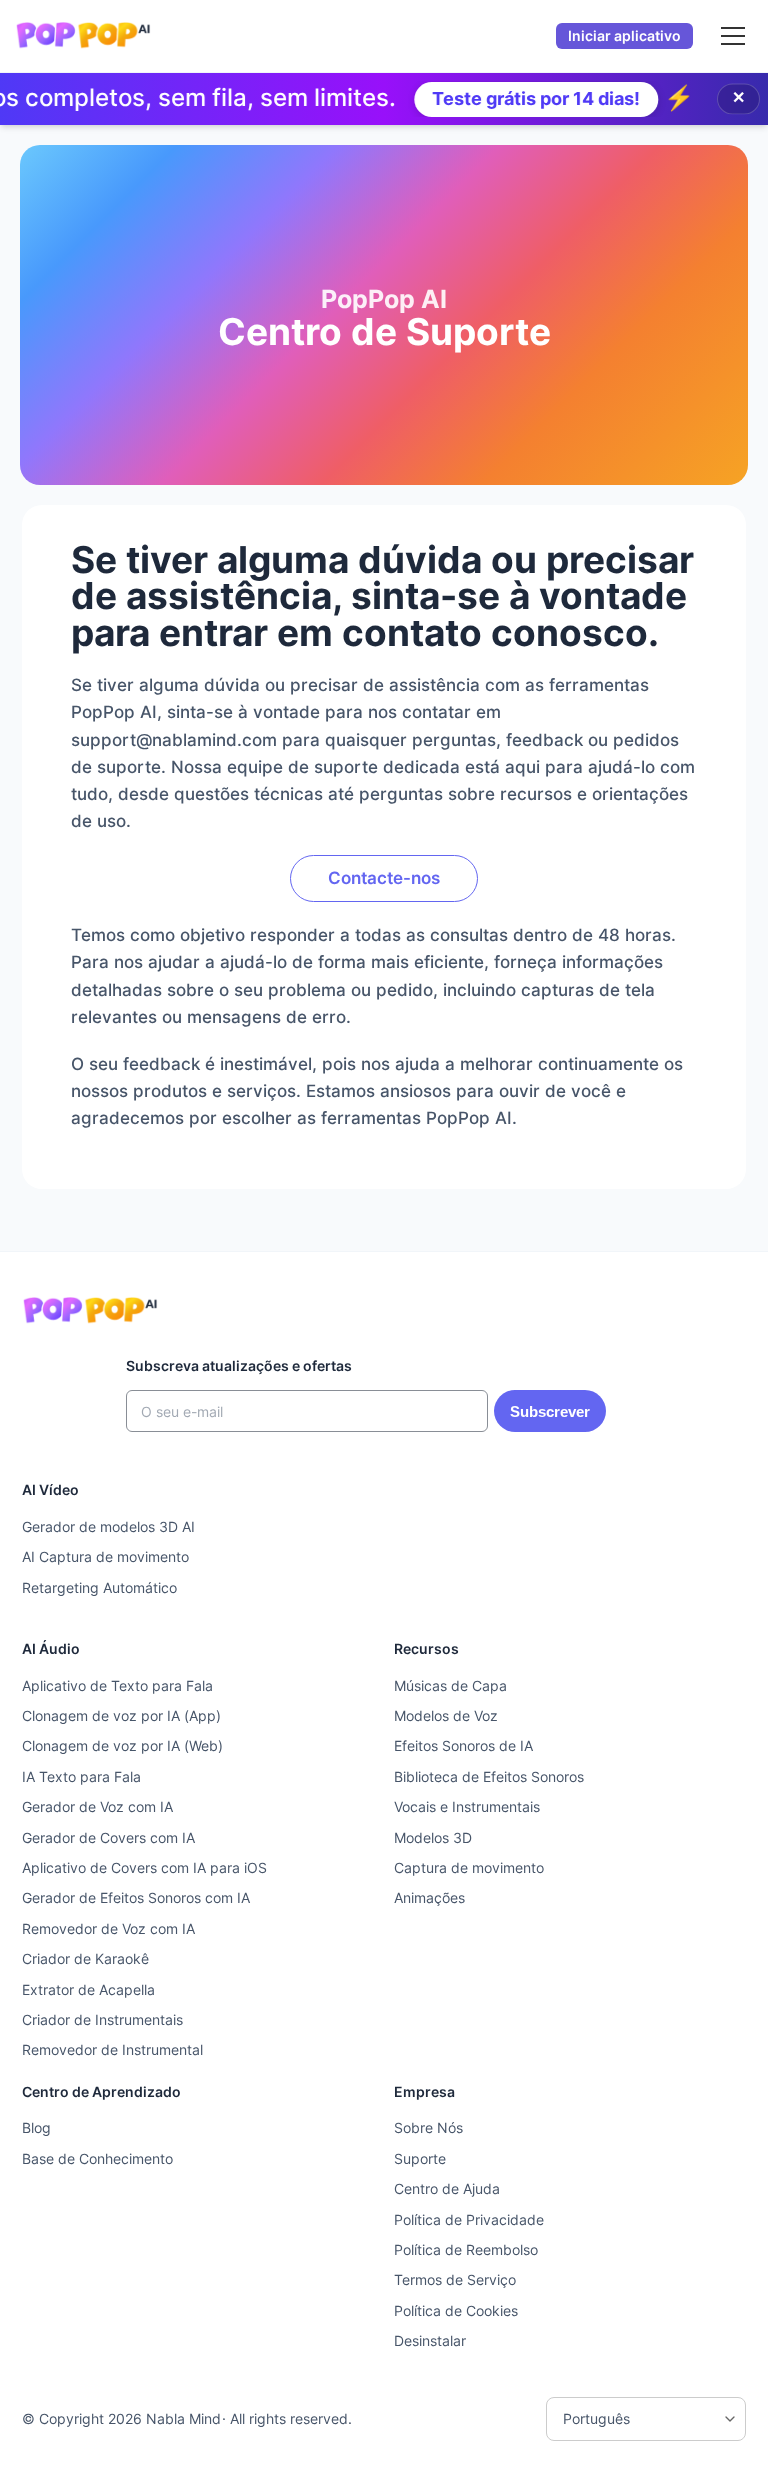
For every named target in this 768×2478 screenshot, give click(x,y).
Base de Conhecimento (97, 2158)
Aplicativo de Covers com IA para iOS (144, 1867)
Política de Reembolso (466, 2249)
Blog (36, 2127)
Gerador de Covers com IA (108, 1837)
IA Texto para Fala (81, 1776)
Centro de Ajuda (447, 2188)
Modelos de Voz (446, 1715)
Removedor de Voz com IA (108, 1928)
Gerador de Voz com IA (97, 1806)
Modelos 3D (433, 1837)
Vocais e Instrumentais (467, 1806)
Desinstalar (430, 2340)
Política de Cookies (456, 2310)
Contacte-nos (384, 878)
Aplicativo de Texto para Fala (117, 1685)
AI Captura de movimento (105, 1556)
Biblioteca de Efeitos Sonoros (489, 1776)
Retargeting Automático (99, 1587)
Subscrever (550, 1411)
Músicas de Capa (450, 1685)
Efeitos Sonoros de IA (463, 1745)
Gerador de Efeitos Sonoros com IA (136, 1897)
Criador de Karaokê (85, 1958)
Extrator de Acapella (88, 1989)
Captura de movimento (469, 1867)
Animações (429, 1897)
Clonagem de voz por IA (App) (121, 1715)
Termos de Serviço (455, 2279)
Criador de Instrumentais (102, 2019)
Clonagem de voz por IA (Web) (122, 1745)
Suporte (420, 2158)
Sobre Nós (428, 2127)
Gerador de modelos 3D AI (108, 1526)
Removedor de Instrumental (112, 2049)
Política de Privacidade (469, 2219)
